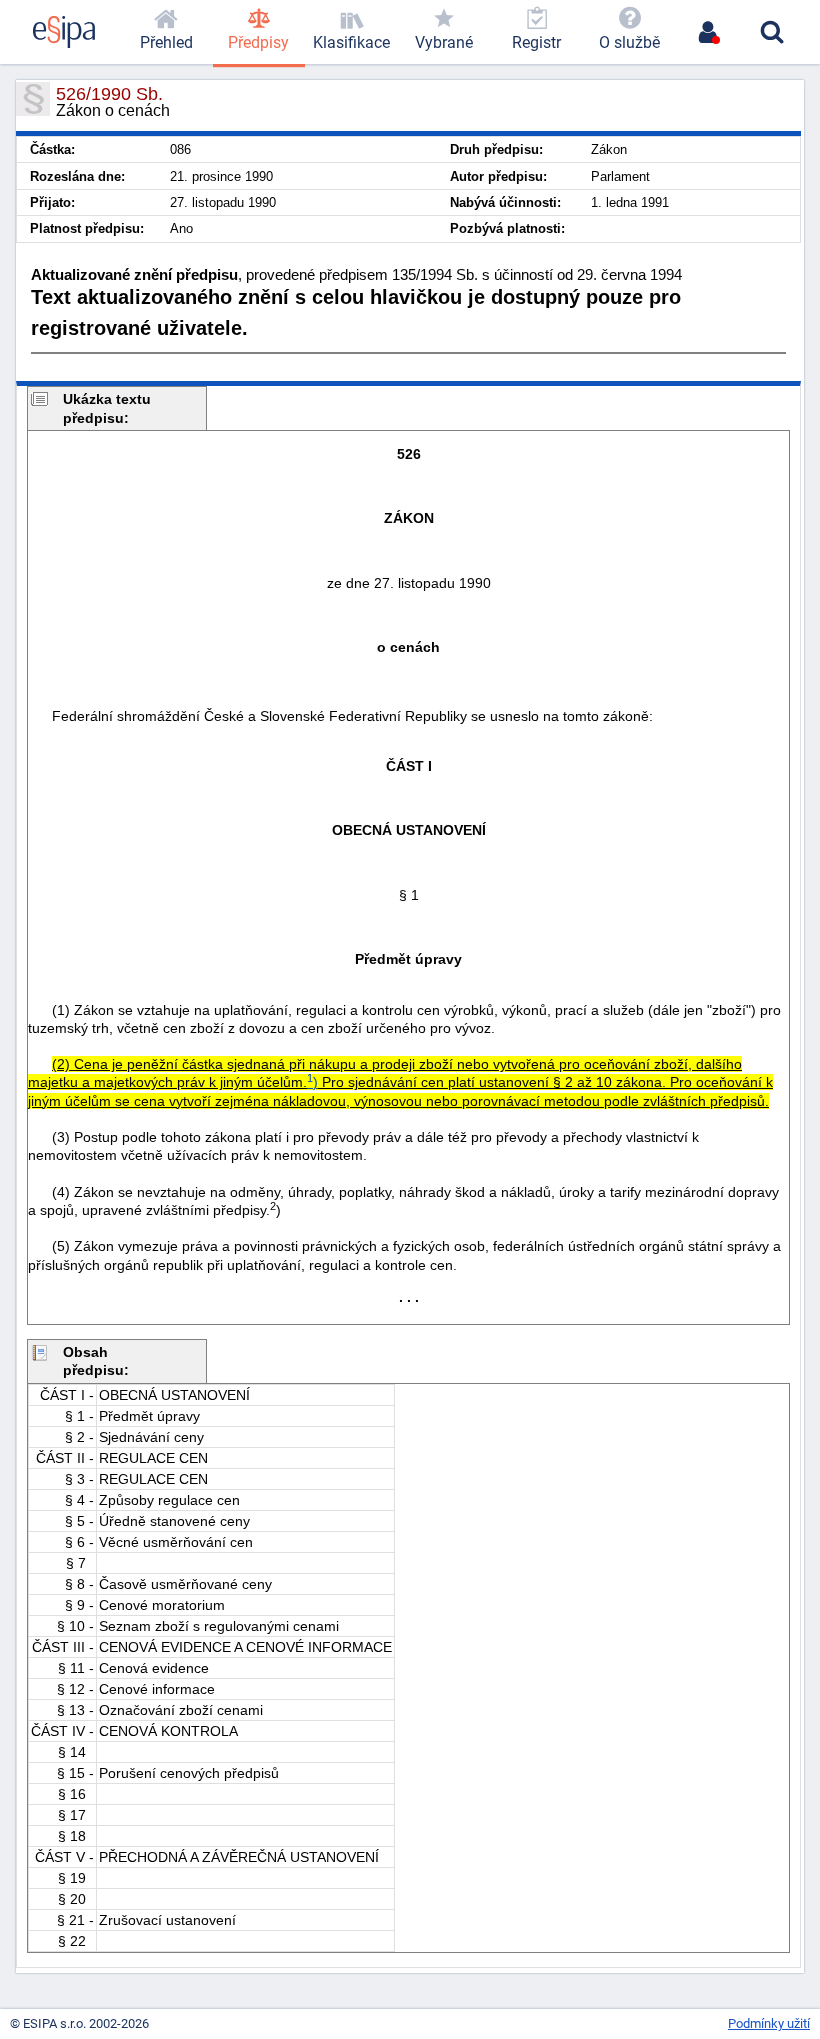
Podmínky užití (769, 2023)
